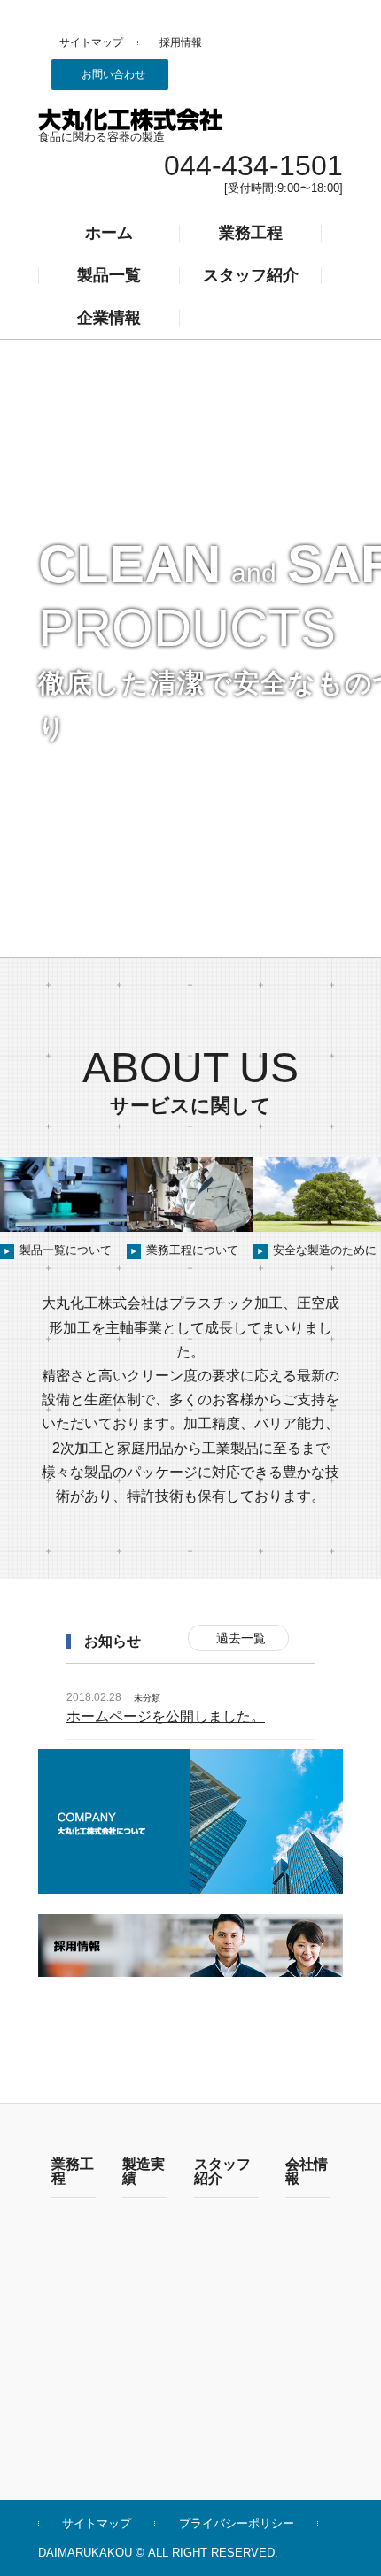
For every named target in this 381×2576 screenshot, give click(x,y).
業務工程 (251, 233)
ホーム (109, 233)
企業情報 (109, 318)
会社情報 (307, 2172)
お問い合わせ (113, 74)
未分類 (147, 1698)
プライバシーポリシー (237, 2523)
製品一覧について (58, 1250)
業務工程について (184, 1250)
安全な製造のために (317, 1250)
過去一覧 (241, 1638)
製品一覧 (109, 275)
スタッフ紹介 (251, 275)
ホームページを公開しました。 (166, 1716)
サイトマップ (91, 42)
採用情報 (181, 42)
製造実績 (144, 2172)
